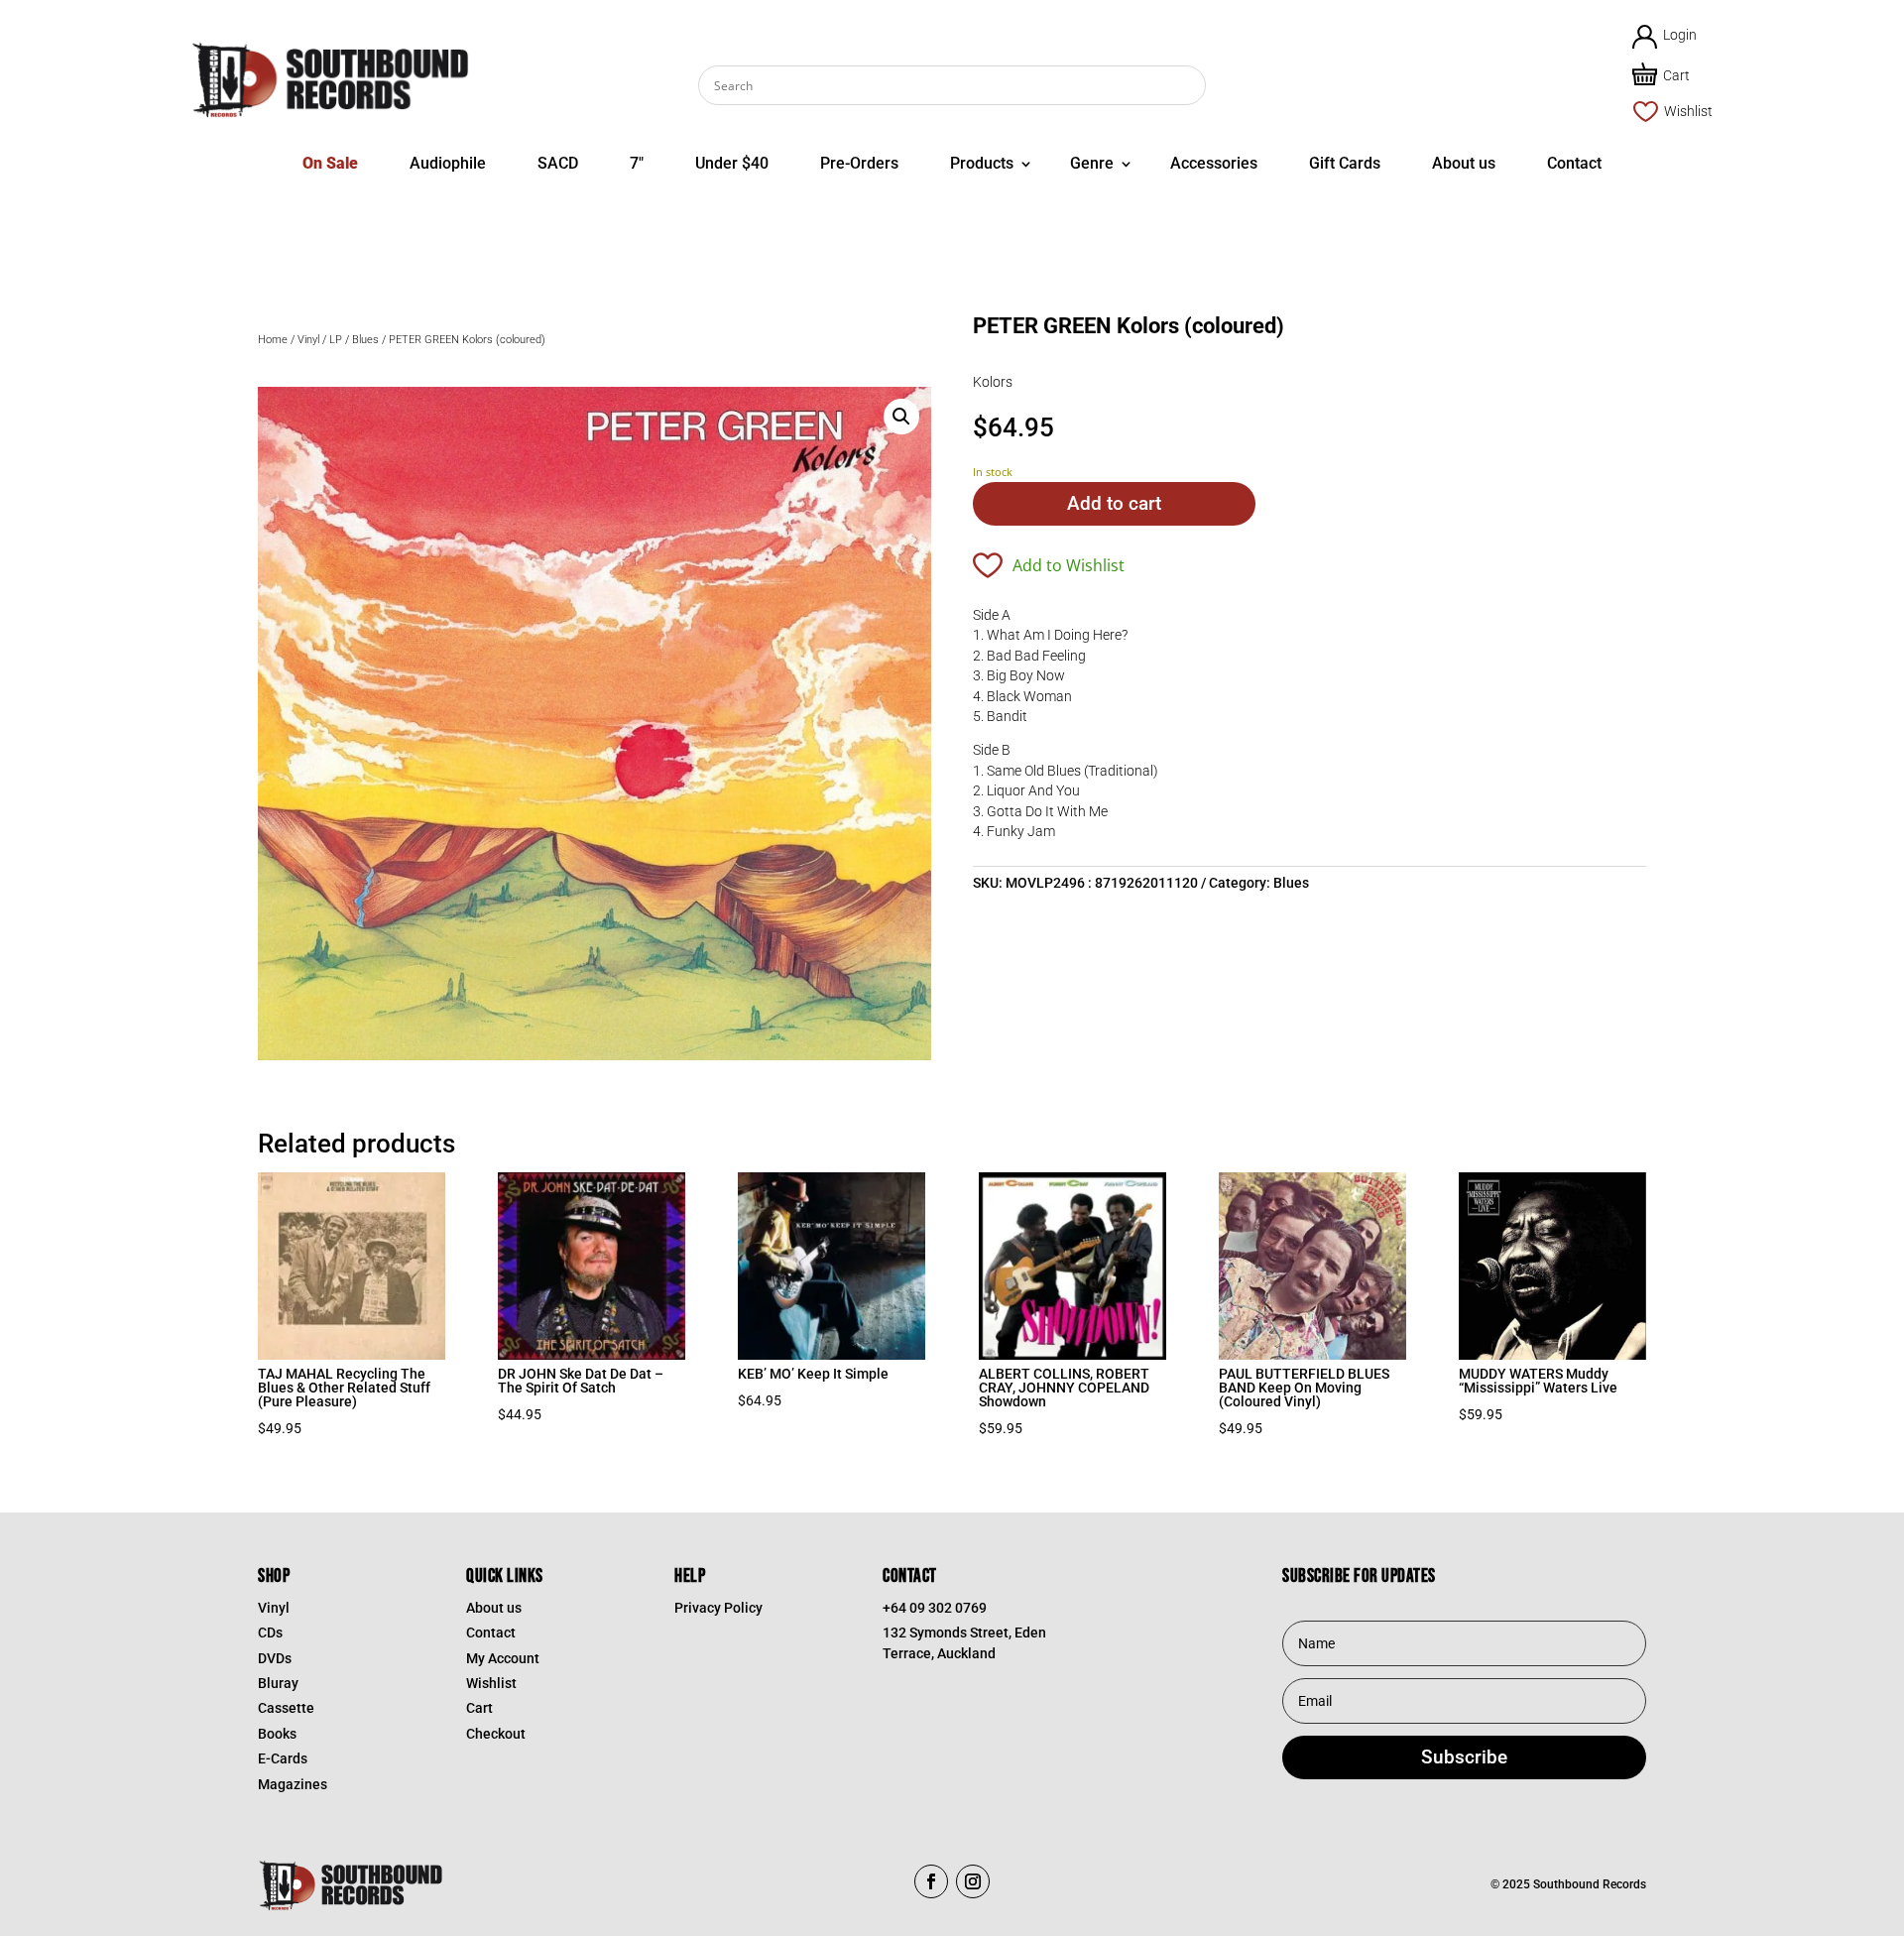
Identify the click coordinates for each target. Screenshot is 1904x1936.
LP (336, 340)
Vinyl (308, 340)
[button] (901, 417)
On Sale (330, 163)
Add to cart (1114, 503)
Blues (365, 340)
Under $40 (732, 163)
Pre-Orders (859, 163)
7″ (637, 163)
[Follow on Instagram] (973, 1881)
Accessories (1214, 163)
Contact (1574, 163)
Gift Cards (1345, 163)
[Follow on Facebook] (931, 1881)
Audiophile (448, 163)
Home (273, 340)
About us (1464, 163)
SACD (558, 163)
